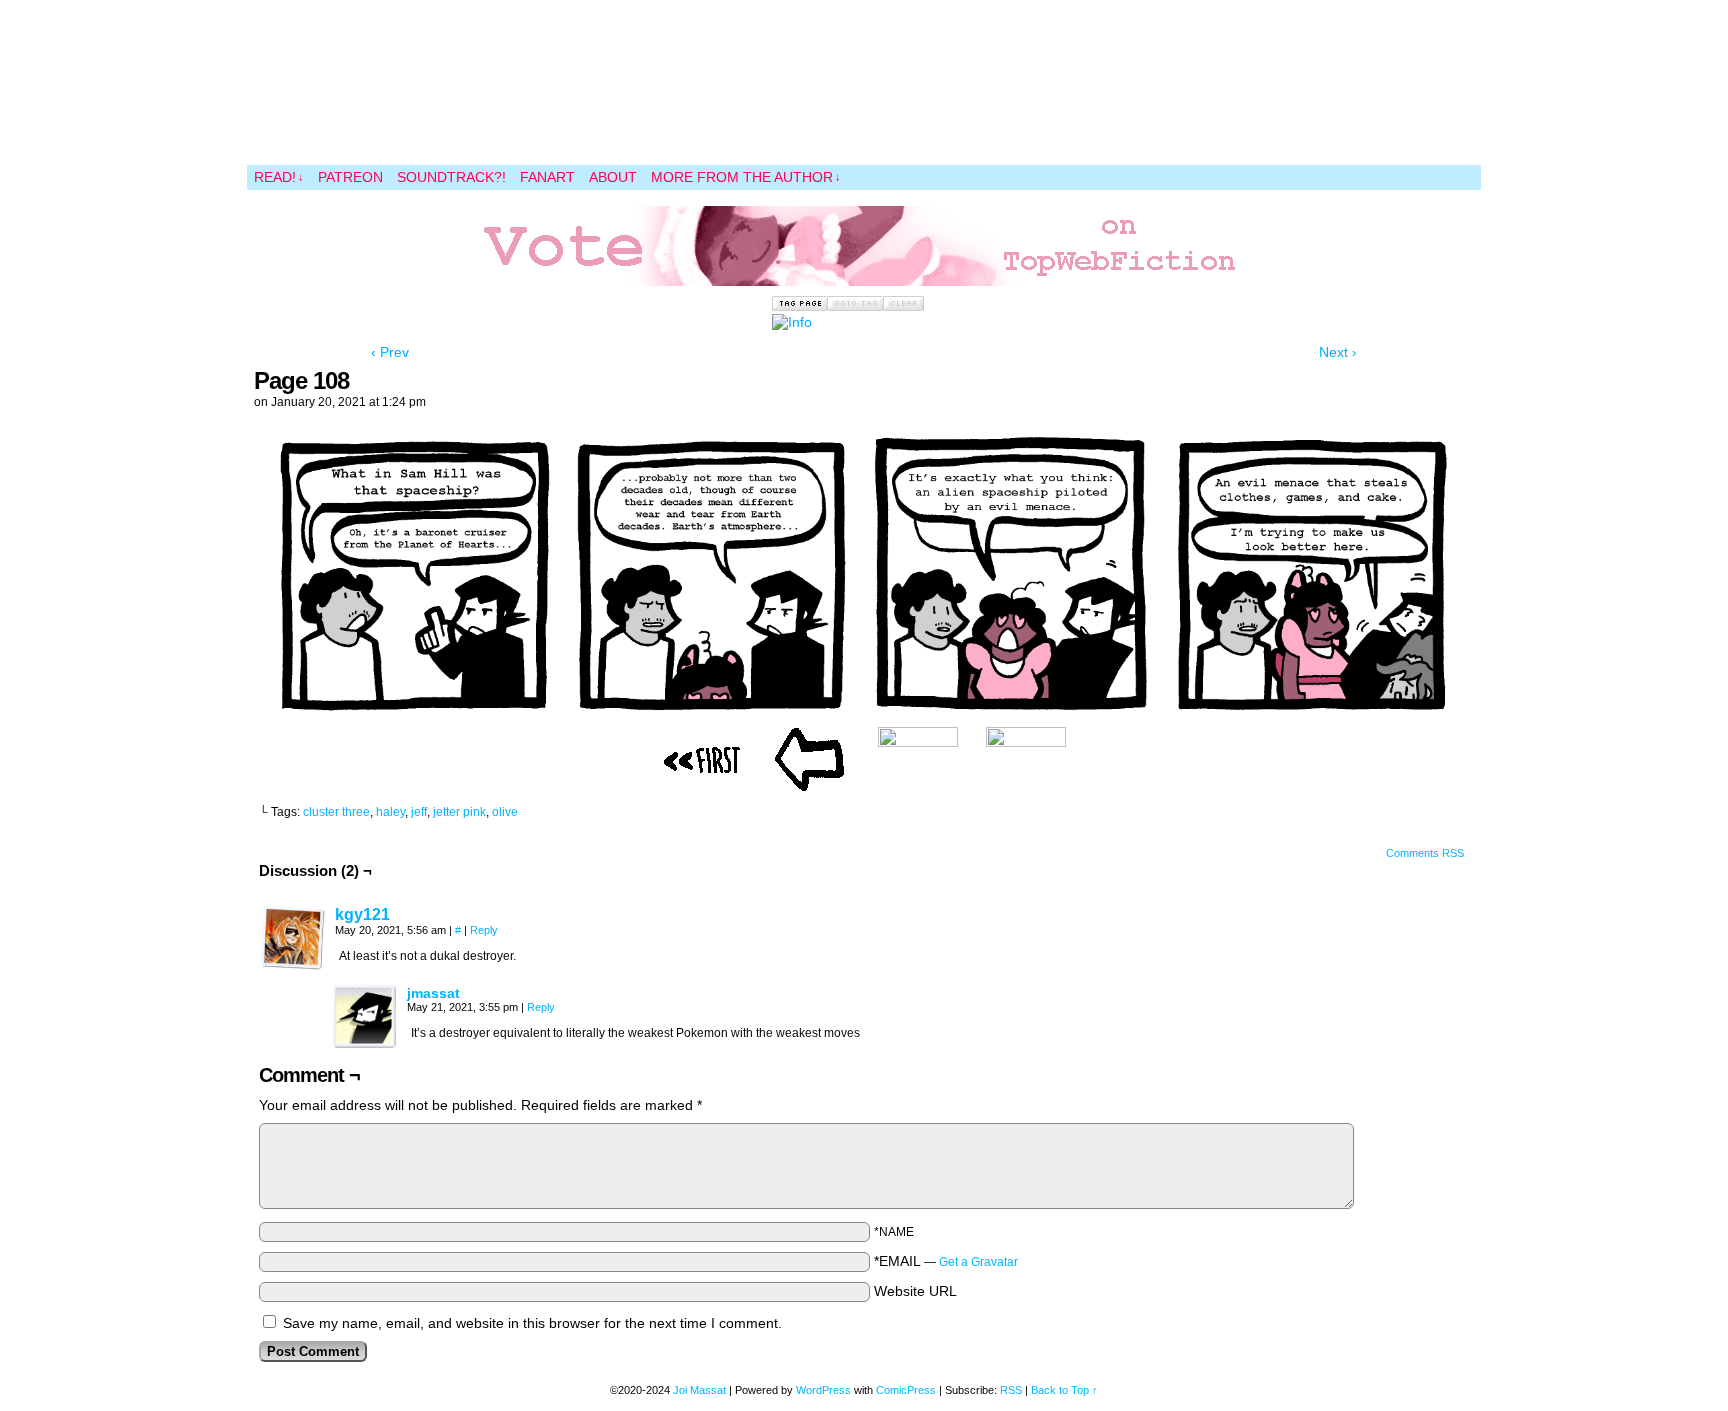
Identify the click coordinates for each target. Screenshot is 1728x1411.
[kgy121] (293, 965)
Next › (1338, 352)
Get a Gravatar (978, 1262)
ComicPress (906, 1390)
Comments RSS (1425, 853)
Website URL (915, 1291)
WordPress (823, 1390)
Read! (279, 177)
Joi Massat (699, 1390)
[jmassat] (365, 1044)
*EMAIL (946, 1261)
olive (505, 812)
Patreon (350, 177)
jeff (419, 812)
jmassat (433, 993)
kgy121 (362, 914)
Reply (484, 930)
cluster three (336, 812)
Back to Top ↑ (1064, 1390)
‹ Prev (390, 352)
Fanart (547, 177)
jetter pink (459, 812)
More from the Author (746, 177)
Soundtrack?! (451, 177)
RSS (1011, 1390)
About (613, 177)
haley (390, 812)
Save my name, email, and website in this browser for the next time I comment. (532, 1323)
